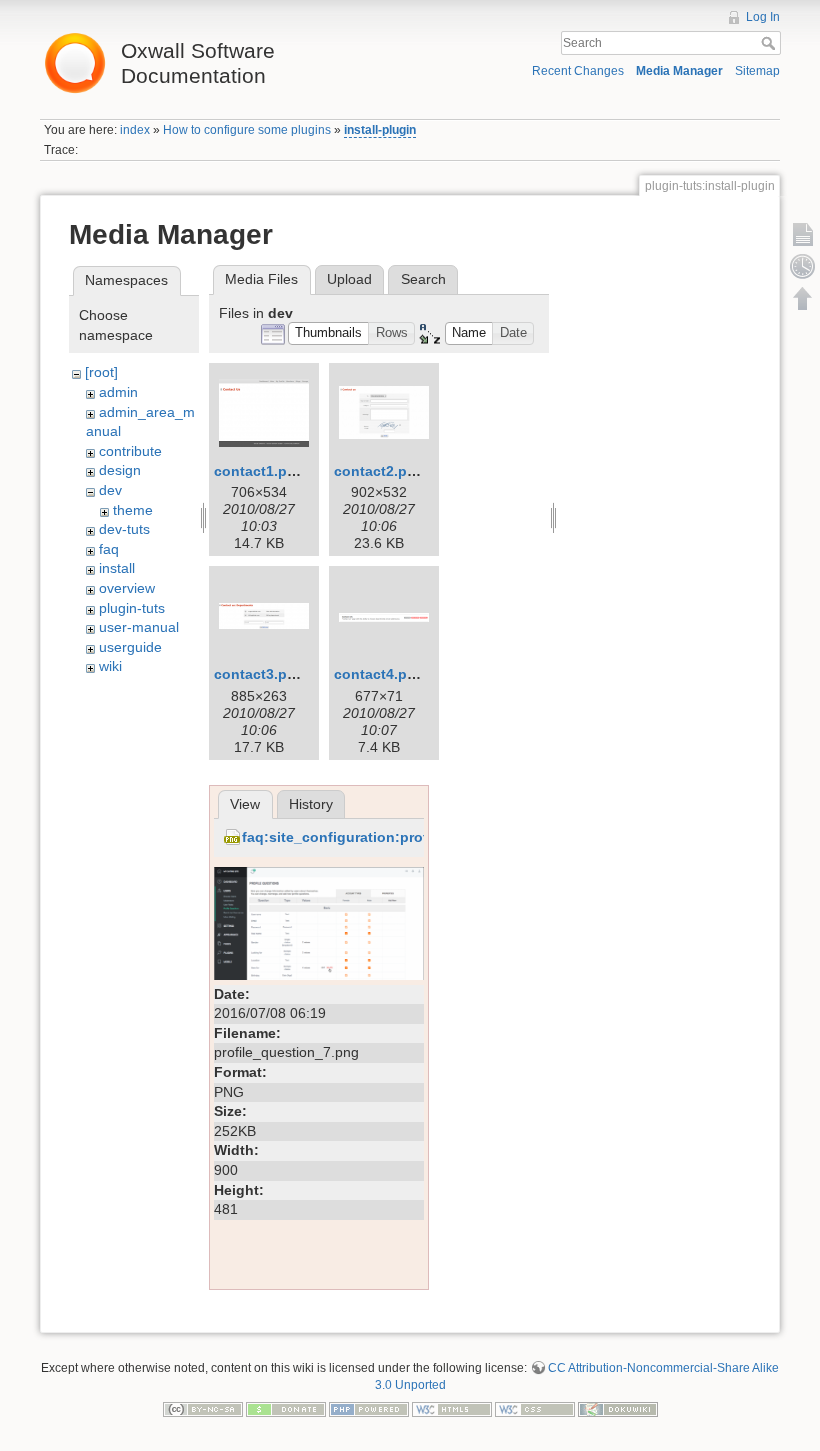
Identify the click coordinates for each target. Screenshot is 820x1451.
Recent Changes (578, 71)
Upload (349, 279)
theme (133, 510)
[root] (101, 372)
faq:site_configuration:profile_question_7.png (401, 837)
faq (109, 549)
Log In (763, 17)
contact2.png (379, 471)
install (117, 568)
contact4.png (379, 674)
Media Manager (679, 71)
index (135, 130)
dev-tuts (124, 529)
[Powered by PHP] (369, 1408)
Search (770, 43)
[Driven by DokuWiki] (618, 1408)
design (120, 470)
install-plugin (380, 130)
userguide (130, 647)
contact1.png (259, 471)
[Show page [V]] (803, 234)
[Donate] (286, 1408)
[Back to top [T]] (803, 298)
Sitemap (757, 71)
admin (118, 392)
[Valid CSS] (535, 1408)
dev (110, 490)
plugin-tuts (132, 608)
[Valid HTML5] (452, 1408)
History (311, 804)
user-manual (139, 627)
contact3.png (259, 674)
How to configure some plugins (247, 130)
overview (127, 588)
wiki (110, 666)
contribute (130, 451)
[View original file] (319, 922)
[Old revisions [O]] (803, 266)
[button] (329, 333)
